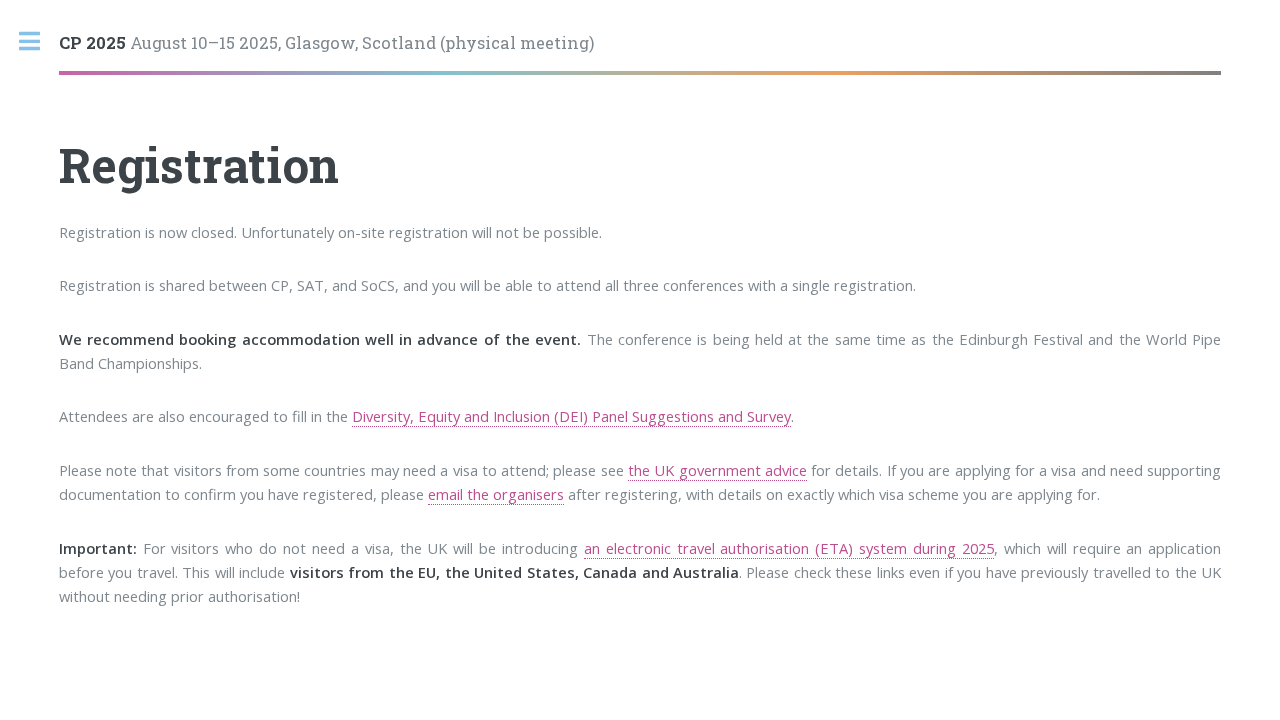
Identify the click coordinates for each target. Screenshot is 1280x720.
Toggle (39, 41)
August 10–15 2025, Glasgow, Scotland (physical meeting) (326, 42)
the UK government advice (717, 470)
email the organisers (496, 494)
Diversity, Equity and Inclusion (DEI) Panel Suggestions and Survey (571, 416)
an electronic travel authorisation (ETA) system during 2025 (789, 548)
